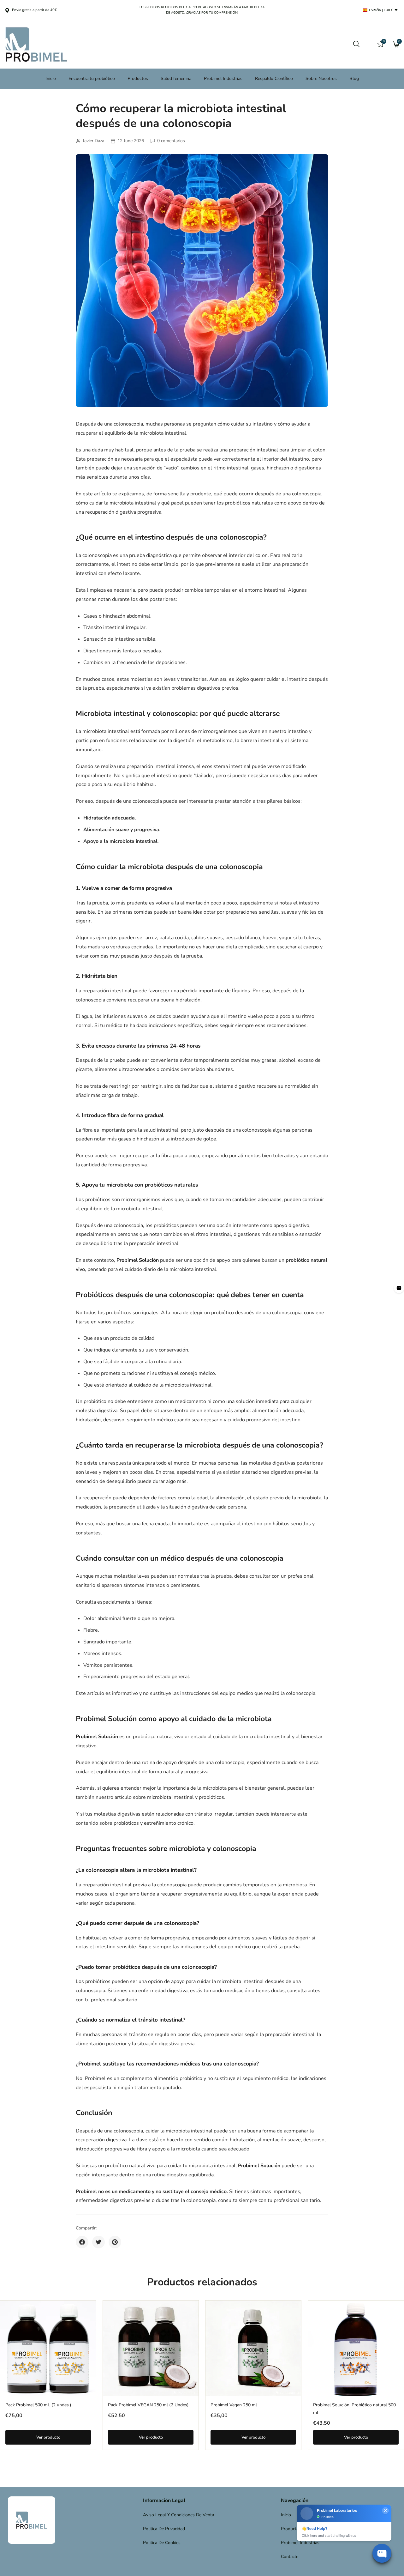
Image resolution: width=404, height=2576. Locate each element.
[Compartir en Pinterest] (115, 2242)
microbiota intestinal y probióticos (186, 1797)
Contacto (290, 2557)
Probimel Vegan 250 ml (234, 2405)
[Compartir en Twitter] (98, 2242)
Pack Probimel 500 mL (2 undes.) (38, 2405)
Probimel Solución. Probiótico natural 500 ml (354, 2409)
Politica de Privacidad (164, 2529)
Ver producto (48, 2437)
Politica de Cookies (162, 2543)
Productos (138, 79)
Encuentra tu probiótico (92, 79)
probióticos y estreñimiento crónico (154, 1823)
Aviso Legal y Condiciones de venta (178, 2515)
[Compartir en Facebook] (82, 2242)
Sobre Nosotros (321, 79)
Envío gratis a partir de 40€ (34, 10)
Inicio (51, 79)
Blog (354, 79)
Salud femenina (176, 79)
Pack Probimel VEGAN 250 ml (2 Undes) (148, 2405)
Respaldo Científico (274, 79)
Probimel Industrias (223, 79)
